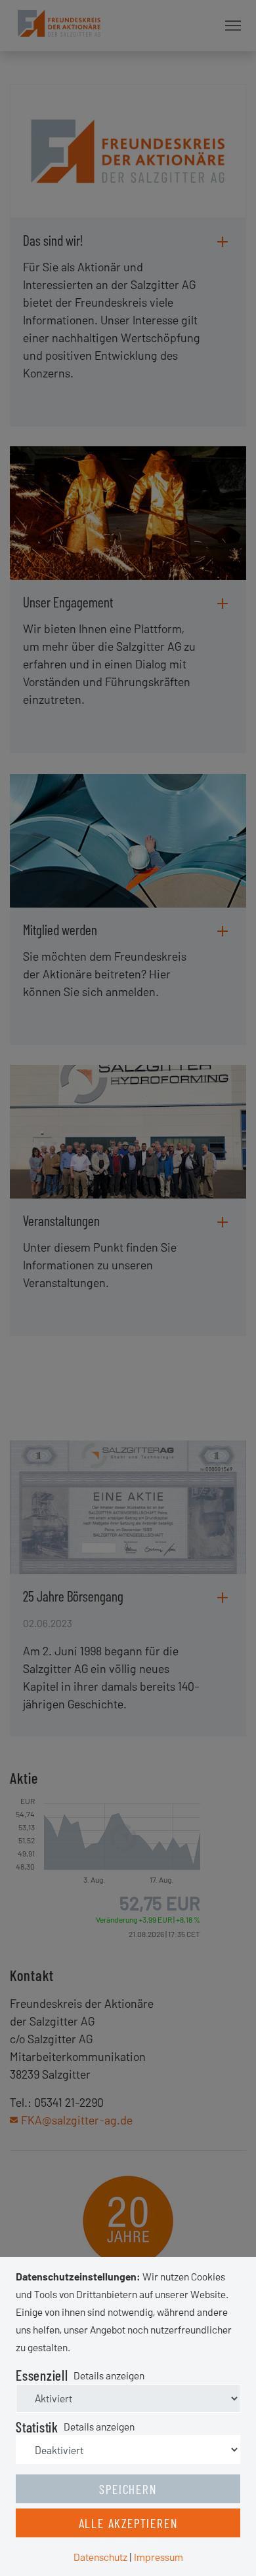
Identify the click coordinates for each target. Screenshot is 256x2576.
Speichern (128, 2489)
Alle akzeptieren (128, 2523)
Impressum (159, 2557)
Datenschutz (100, 2557)
